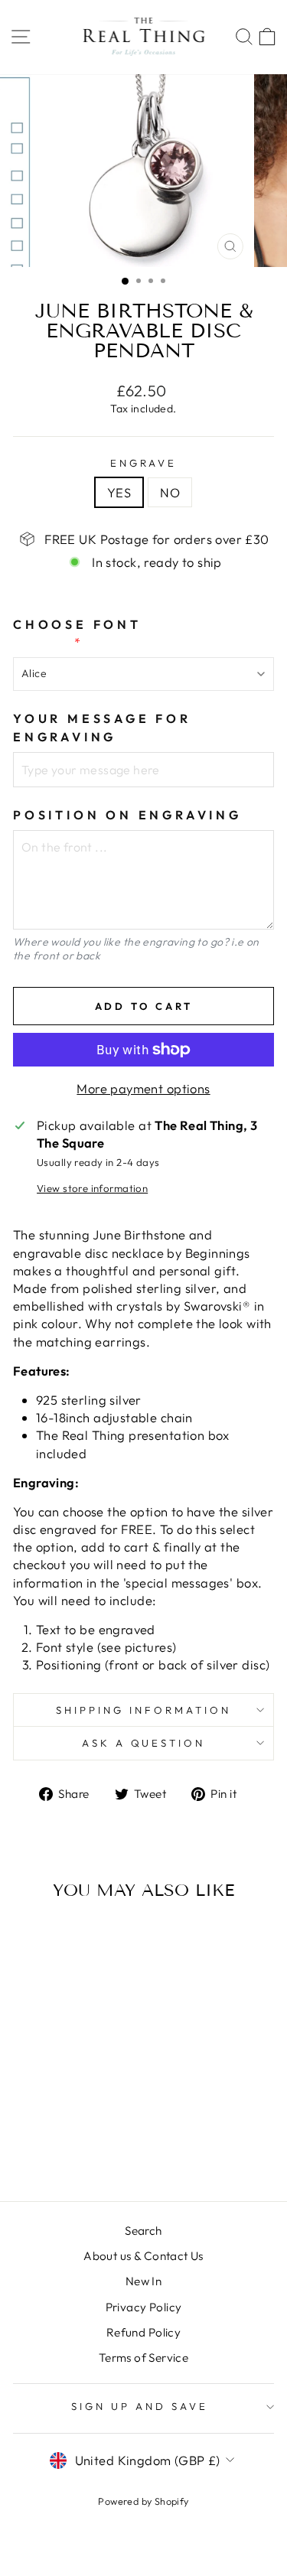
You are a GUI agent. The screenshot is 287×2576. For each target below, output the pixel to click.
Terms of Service (144, 2358)
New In (143, 2281)
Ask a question (144, 1743)
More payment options (143, 1088)
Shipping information (143, 1710)
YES (119, 492)
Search (143, 2231)
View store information (92, 1188)
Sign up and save (140, 2406)
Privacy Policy (144, 2307)
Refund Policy (143, 2332)
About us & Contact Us (143, 2256)
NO (170, 492)
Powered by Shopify (143, 2501)
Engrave (144, 463)
